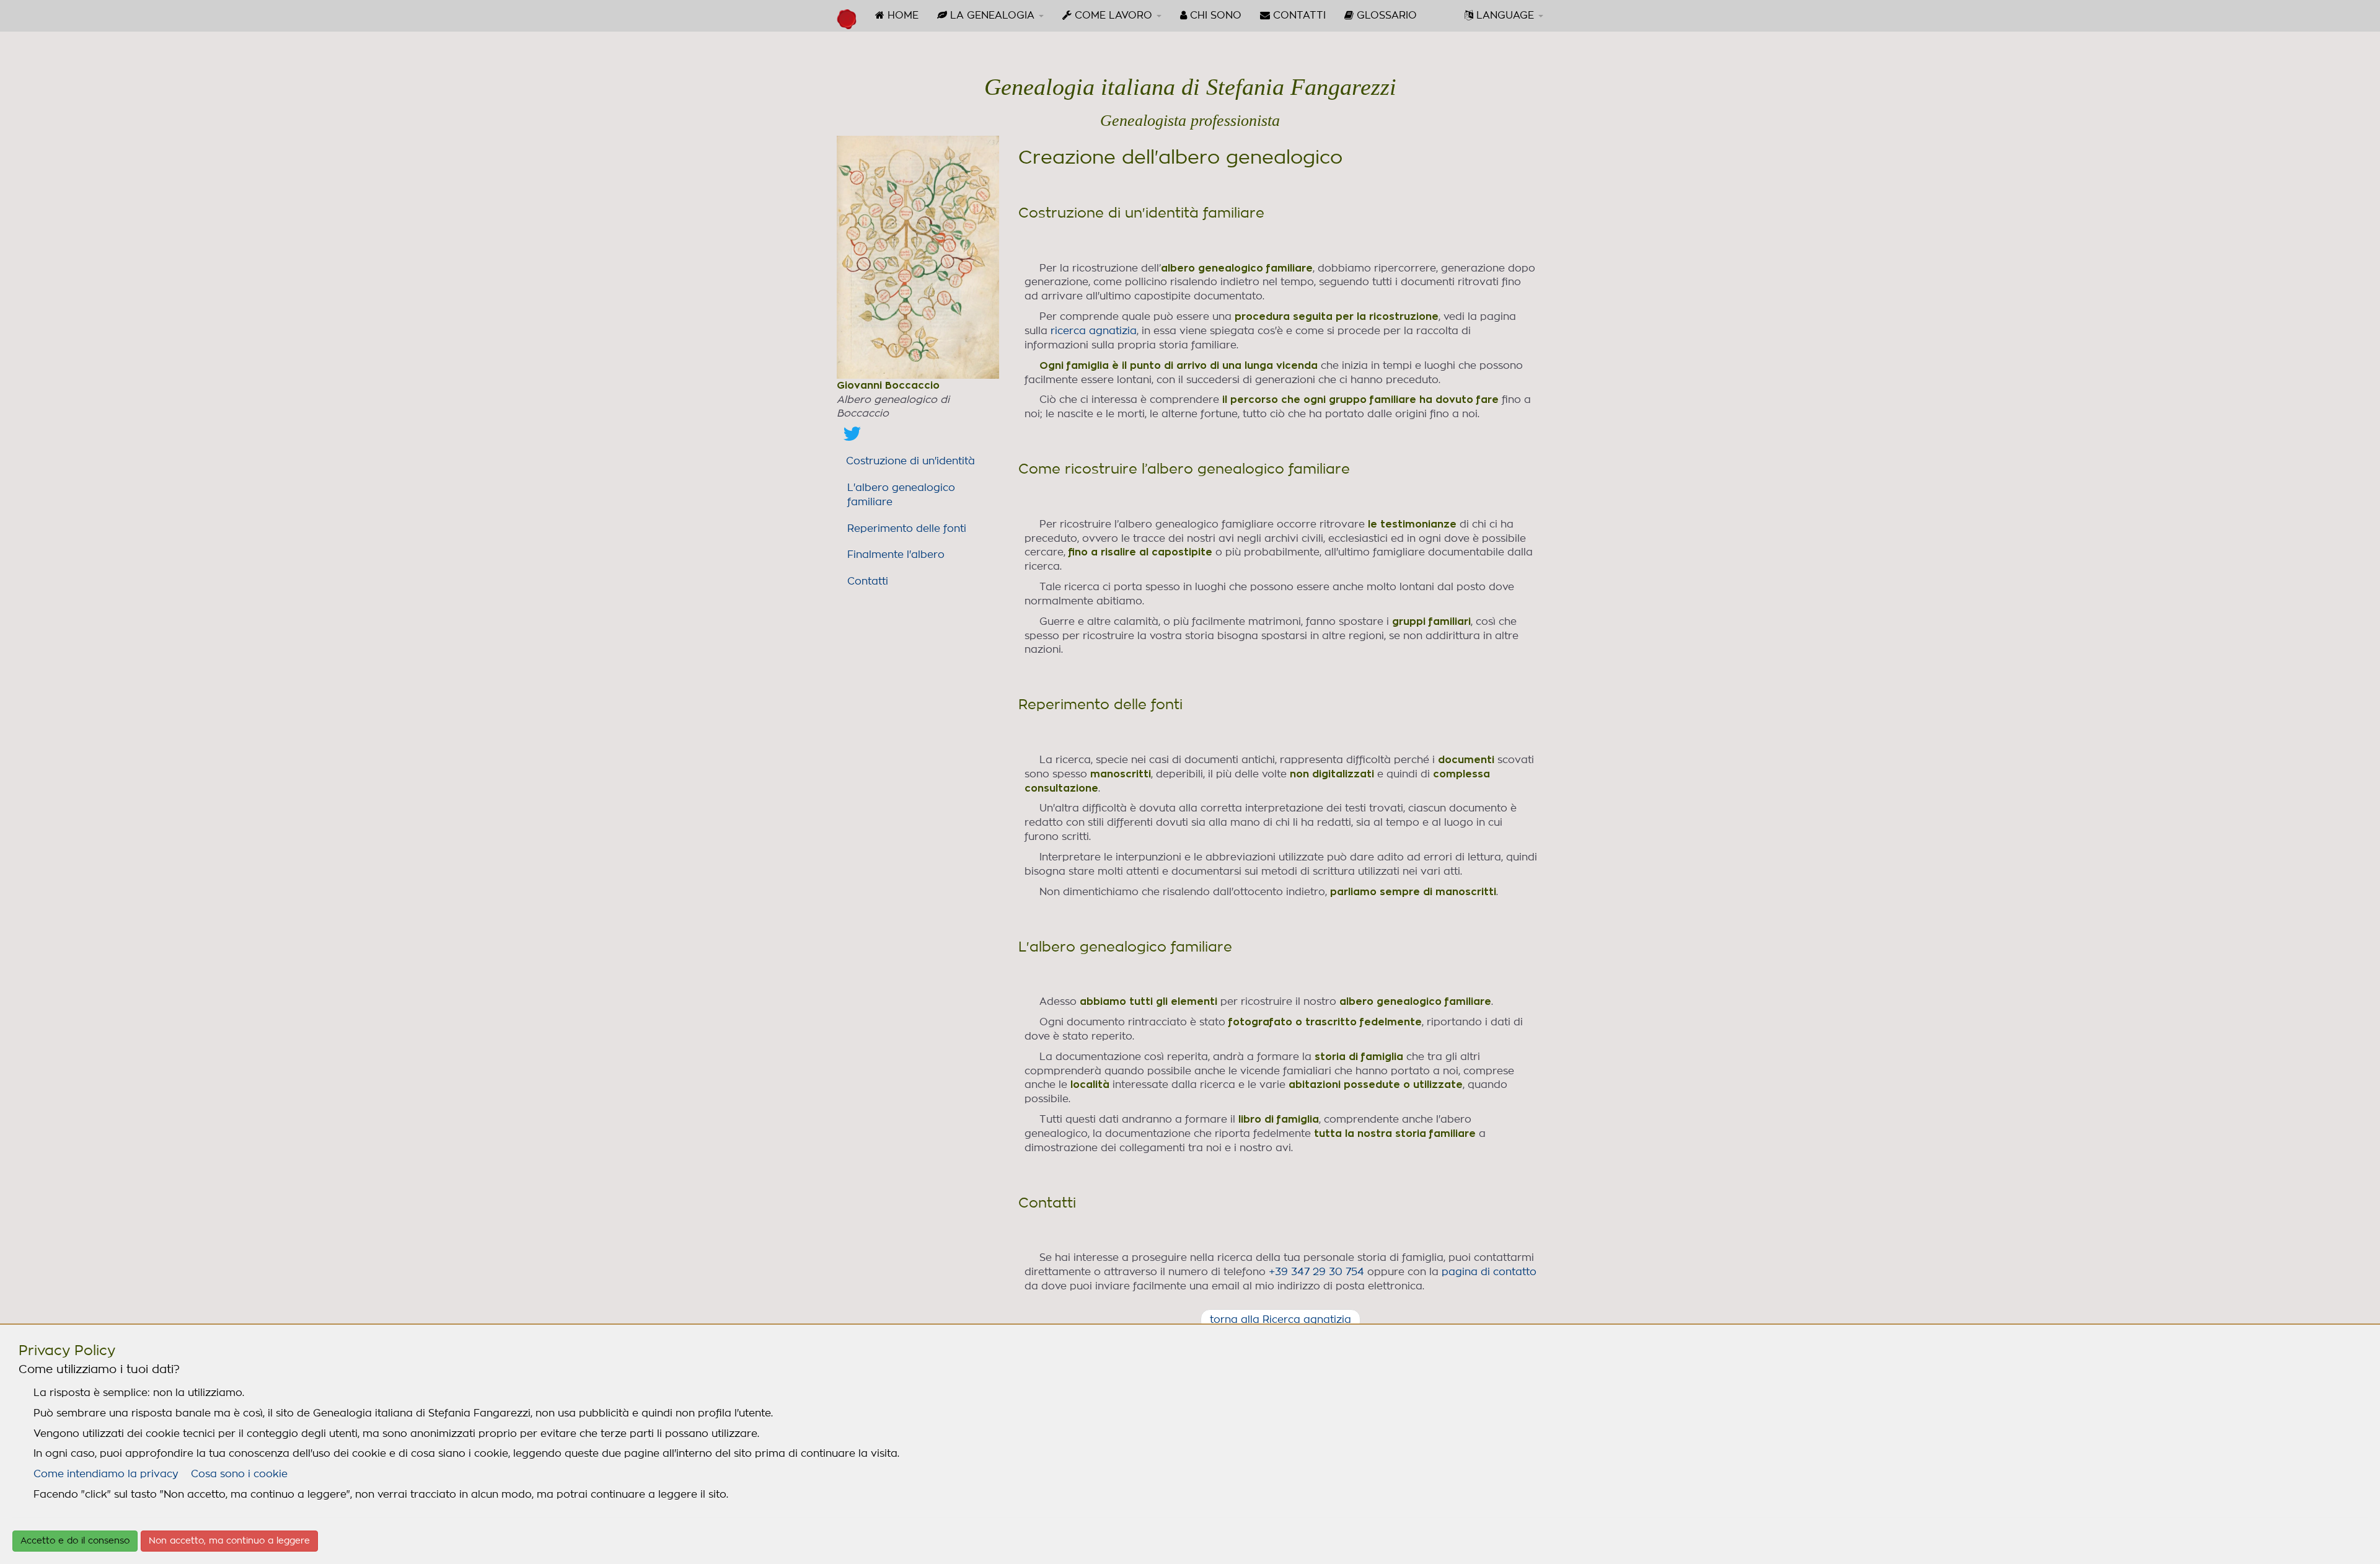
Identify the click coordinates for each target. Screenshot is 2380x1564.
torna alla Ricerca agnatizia (1280, 1320)
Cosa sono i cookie (239, 1474)
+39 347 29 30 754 (1316, 1272)
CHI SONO (1214, 15)
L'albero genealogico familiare (901, 495)
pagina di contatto (1489, 1272)
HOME (901, 15)
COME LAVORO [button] (1113, 15)
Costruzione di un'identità (910, 461)
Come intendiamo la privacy (106, 1474)
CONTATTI (1298, 15)
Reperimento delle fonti (907, 529)
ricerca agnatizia (1094, 331)
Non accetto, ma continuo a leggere (229, 1541)
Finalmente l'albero (896, 555)
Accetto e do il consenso (75, 1541)
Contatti (868, 581)
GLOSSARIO (1385, 15)
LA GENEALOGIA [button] (992, 15)
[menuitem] (897, 15)
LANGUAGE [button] (1505, 15)
